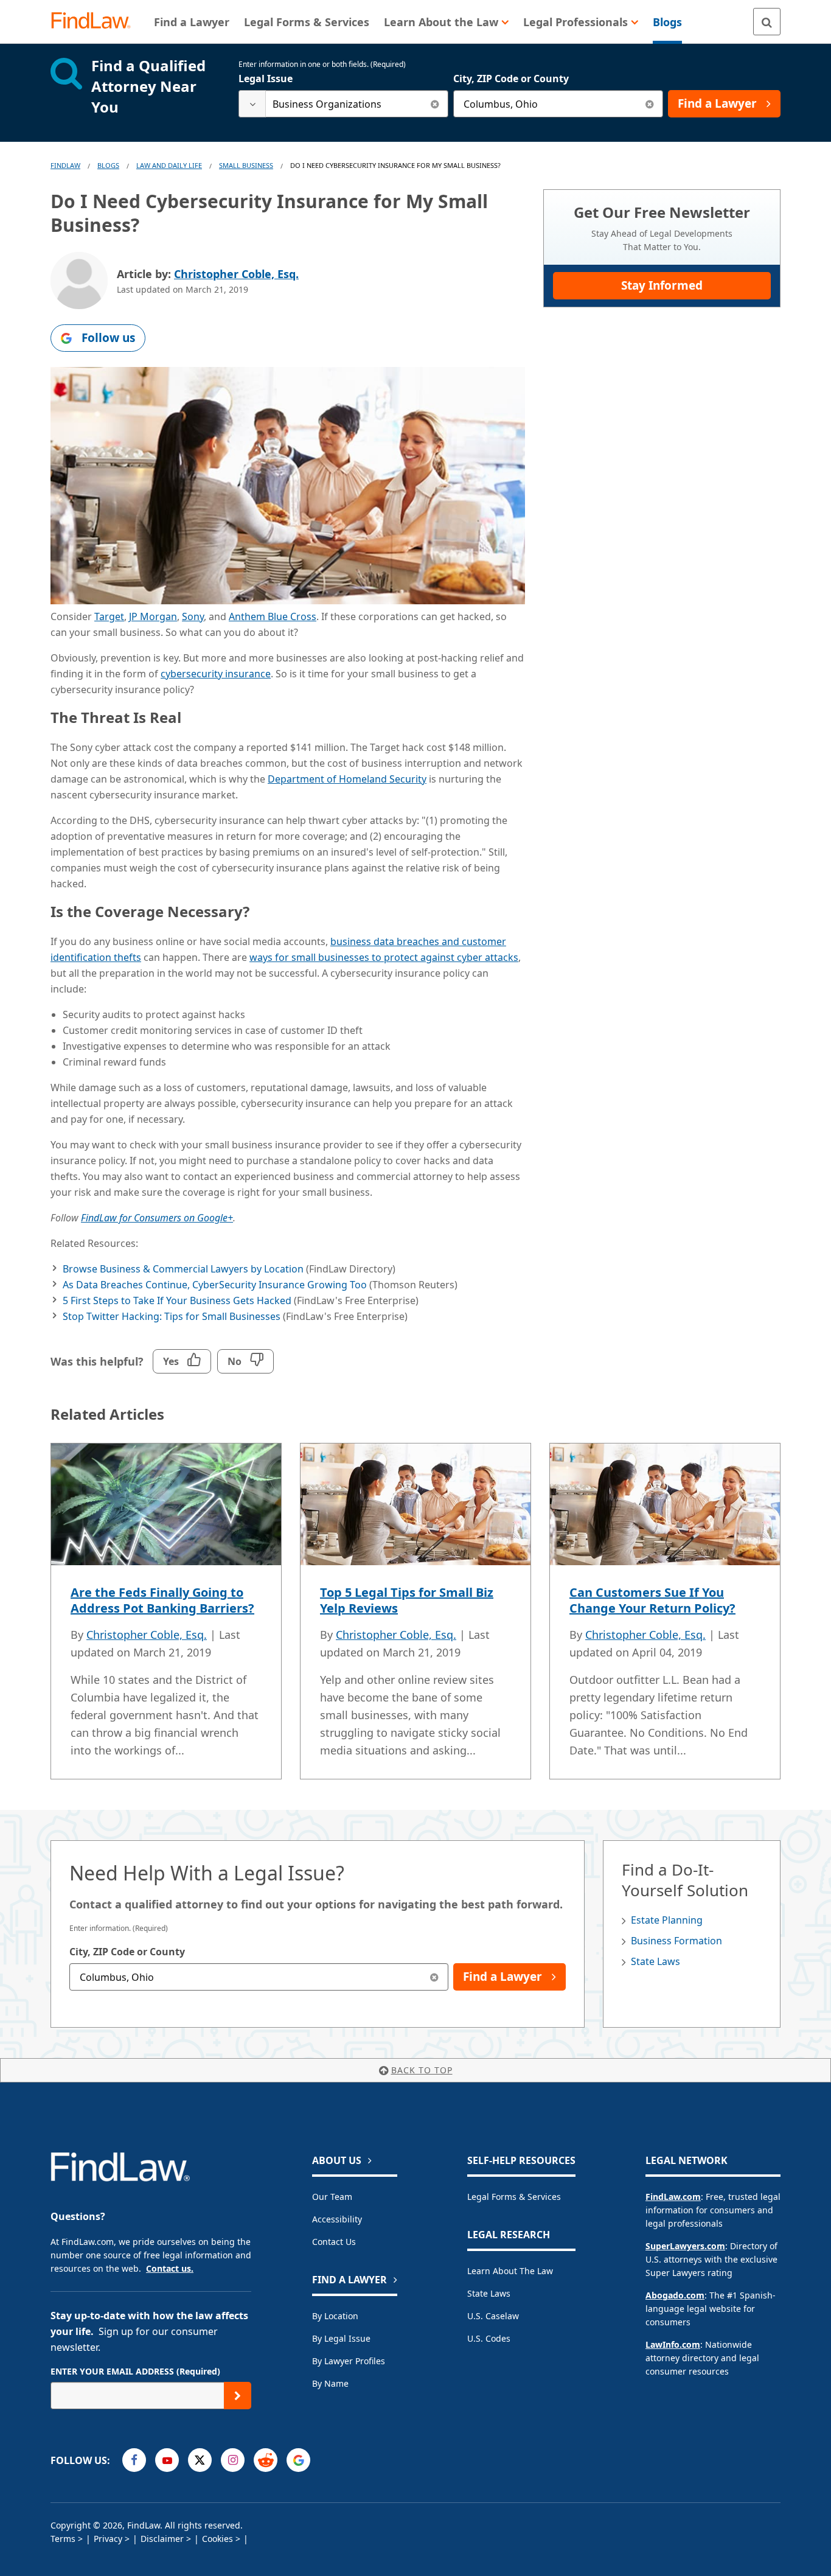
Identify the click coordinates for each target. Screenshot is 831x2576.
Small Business (246, 165)
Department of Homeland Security (347, 779)
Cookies (217, 2539)
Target (109, 616)
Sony (193, 616)
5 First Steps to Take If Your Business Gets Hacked (177, 1300)
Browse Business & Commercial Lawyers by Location (183, 1269)
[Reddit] (266, 2460)
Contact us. (170, 2268)
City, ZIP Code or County (511, 79)
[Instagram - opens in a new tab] (233, 2460)
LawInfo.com (673, 2344)
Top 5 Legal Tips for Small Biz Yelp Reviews (407, 1600)
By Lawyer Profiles (349, 2361)
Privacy (108, 2539)
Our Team (332, 2197)
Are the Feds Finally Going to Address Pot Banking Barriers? (162, 1600)
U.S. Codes (489, 2338)
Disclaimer (162, 2539)
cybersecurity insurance (216, 674)
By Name (330, 2383)
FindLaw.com (673, 2197)
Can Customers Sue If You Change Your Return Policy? (652, 1600)
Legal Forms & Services (514, 2197)
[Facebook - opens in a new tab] (134, 2460)
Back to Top (422, 2070)
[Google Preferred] (298, 2460)
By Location (335, 2316)
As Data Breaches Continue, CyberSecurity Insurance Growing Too (215, 1285)
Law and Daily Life (169, 165)
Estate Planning (667, 1920)
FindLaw (65, 165)
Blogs (108, 165)
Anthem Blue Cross (273, 616)
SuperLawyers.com (685, 2246)
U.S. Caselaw (493, 2316)
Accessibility (337, 2219)
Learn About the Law (510, 2271)
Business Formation (676, 1941)
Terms (63, 2539)
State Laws (655, 1961)
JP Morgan (153, 616)
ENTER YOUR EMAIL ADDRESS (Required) (135, 2371)
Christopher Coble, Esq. (236, 274)
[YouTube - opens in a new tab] (167, 2460)
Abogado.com (675, 2295)
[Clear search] (435, 104)
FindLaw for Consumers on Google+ (157, 1218)
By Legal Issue (341, 2338)
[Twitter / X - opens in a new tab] (200, 2460)
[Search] (767, 22)
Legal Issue (266, 79)
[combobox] (343, 104)
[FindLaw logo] (96, 22)
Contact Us (334, 2242)
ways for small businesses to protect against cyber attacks (384, 957)
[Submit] (238, 2396)
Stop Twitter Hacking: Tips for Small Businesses (172, 1316)
